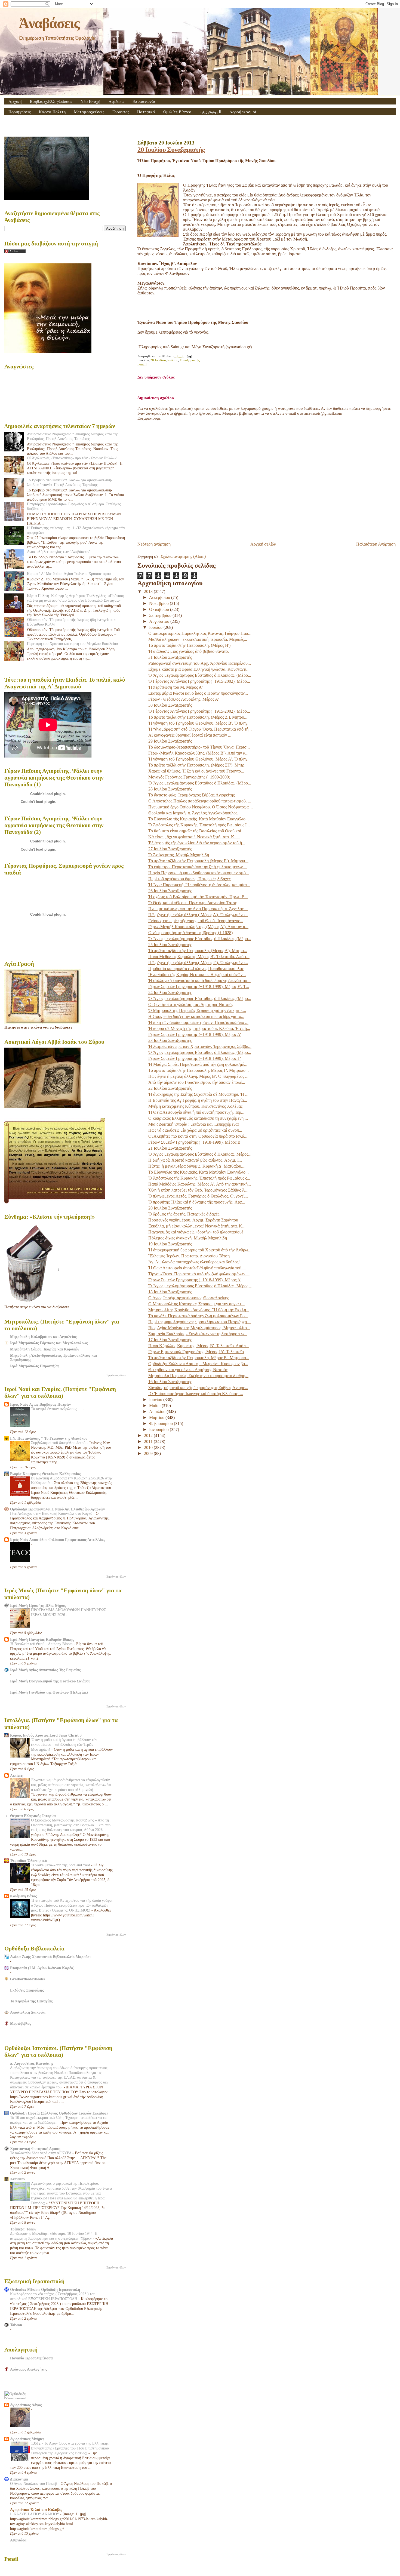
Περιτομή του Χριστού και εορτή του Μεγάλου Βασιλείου (72, 644)
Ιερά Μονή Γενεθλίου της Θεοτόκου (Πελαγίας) (49, 1692)
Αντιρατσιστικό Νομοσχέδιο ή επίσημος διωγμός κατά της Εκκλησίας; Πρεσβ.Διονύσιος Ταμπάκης (73, 436)
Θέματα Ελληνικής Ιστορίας (33, 1816)
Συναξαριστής (190, 360)
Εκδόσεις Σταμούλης (27, 1990)
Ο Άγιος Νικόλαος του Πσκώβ (34, 2484)
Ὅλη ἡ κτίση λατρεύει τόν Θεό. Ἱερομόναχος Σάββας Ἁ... (198, 1190)
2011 (149, 1441)
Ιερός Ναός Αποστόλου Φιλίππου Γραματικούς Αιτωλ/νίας (58, 1540)
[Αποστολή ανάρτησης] (189, 356)
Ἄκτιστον (18, 2179)
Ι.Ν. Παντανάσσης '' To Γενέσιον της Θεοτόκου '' (50, 1438)
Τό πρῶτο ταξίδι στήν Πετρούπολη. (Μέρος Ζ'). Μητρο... (198, 717)
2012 (149, 1435)
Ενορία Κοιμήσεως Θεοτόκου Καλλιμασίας (45, 1474)
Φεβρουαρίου (161, 1424)
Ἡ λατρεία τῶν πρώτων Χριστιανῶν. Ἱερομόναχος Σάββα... (200, 1046)
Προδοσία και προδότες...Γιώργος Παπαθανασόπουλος (196, 969)
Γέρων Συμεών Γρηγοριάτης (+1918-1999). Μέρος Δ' (195, 1034)
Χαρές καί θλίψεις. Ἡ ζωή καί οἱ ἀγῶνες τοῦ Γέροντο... (196, 771)
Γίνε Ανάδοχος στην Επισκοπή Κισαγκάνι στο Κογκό (52, 1514)
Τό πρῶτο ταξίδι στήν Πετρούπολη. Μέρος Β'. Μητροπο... (199, 1358)
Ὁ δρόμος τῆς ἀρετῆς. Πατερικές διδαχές (184, 1214)
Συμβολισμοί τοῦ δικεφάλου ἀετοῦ (59, 1443)
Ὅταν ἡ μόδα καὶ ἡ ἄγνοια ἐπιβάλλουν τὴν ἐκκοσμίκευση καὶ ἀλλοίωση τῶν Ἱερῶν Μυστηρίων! (64, 1745)
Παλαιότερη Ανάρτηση (376, 544)
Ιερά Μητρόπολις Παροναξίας (35, 1366)
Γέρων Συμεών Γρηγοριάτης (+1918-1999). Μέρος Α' (195, 1280)
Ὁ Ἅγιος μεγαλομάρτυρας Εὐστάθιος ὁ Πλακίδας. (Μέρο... (200, 675)
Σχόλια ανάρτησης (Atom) (183, 556)
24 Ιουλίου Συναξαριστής (170, 992)
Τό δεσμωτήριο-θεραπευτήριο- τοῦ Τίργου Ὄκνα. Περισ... (199, 747)
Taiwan (16, 2325)
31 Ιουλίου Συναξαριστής (170, 657)
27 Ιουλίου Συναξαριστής (170, 849)
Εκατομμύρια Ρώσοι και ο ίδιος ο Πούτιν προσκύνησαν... (198, 693)
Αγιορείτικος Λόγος (26, 2405)
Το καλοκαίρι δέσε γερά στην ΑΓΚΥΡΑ (41, 2153)
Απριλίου (158, 1412)
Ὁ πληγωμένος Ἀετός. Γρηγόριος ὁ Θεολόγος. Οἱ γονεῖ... (198, 1196)
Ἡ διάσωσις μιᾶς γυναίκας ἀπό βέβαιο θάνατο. (189, 651)
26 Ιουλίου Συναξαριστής (170, 891)
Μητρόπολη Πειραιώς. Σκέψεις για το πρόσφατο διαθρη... (198, 1376)
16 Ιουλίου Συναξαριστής (170, 1382)
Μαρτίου (157, 1418)
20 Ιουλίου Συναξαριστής (171, 150)
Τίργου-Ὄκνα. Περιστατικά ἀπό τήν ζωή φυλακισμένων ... (199, 1274)
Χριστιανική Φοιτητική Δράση (35, 2149)
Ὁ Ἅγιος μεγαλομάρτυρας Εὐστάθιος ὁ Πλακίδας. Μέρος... (200, 1154)
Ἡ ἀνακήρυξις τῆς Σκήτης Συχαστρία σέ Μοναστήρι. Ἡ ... (198, 1094)
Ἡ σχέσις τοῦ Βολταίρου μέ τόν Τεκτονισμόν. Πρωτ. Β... (198, 897)
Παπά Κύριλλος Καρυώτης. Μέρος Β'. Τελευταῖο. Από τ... (199, 1346)
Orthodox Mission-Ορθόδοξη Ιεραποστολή (45, 2289)
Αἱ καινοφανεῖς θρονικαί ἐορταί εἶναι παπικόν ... (190, 735)
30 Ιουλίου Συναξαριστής (170, 705)
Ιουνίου (156, 1400)
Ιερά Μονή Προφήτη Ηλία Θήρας (38, 1605)
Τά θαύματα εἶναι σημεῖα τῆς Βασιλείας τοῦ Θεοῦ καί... (196, 831)
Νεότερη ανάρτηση (154, 544)
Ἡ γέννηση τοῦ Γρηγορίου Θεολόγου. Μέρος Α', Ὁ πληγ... (199, 759)
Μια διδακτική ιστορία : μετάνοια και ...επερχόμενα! (194, 1124)
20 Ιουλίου (158, 360)
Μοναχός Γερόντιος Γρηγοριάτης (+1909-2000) (189, 777)
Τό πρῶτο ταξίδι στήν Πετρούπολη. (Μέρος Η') (189, 645)
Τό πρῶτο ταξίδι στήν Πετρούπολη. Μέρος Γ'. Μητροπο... (199, 1070)
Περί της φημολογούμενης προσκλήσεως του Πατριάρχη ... (200, 1322)
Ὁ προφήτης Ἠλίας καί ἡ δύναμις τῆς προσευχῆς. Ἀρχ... (197, 1202)
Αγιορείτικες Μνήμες (27, 2439)
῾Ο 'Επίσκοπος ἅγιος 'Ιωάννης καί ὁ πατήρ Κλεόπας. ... (196, 1394)
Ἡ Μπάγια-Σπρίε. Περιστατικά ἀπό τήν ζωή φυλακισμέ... (198, 1064)
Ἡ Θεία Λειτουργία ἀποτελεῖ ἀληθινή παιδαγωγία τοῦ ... (197, 1268)
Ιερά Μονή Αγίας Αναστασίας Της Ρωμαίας (45, 1670)
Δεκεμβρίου (160, 597)
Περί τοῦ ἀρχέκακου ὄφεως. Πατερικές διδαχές (189, 879)
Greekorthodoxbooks (27, 1979)
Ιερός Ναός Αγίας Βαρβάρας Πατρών (40, 1404)
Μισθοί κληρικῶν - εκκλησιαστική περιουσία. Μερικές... (198, 639)
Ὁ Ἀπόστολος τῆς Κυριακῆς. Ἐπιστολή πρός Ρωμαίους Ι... (199, 825)
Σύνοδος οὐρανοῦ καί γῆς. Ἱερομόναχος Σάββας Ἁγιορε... (198, 1388)
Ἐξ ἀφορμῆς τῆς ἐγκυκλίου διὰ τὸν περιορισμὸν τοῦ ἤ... (197, 843)
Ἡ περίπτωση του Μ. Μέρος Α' (176, 687)
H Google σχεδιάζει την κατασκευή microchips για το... (196, 1016)
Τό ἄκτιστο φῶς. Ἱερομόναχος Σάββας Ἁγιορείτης (191, 795)
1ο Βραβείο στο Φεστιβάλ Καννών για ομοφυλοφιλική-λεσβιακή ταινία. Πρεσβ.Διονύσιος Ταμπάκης (70, 482)
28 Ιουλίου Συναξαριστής (170, 789)
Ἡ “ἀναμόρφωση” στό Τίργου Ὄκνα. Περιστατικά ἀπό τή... (200, 729)
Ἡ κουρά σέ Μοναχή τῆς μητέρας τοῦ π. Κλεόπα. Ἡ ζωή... (199, 1028)
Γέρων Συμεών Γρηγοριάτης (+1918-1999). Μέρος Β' (195, 1142)
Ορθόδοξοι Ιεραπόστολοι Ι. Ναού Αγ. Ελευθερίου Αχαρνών (57, 1509)
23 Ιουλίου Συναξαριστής (170, 1040)
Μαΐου (155, 1406)
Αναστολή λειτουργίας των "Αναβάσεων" (59, 552)
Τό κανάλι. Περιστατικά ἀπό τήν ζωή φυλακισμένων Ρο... (198, 1316)
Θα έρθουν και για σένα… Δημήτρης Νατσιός (188, 1370)
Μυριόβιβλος (21, 2023)
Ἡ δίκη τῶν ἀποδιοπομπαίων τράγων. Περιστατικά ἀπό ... (198, 1022)
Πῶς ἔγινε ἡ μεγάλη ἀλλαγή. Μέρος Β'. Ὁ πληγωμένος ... (198, 1076)
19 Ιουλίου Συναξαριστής (170, 1244)
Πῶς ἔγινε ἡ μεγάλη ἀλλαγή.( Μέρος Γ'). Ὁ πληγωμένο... (198, 963)
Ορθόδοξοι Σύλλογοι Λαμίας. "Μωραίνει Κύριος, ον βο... (198, 1364)
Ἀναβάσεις (49, 23)
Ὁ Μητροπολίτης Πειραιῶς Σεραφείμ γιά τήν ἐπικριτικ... (197, 1010)
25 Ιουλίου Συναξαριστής (170, 945)
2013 (149, 591)
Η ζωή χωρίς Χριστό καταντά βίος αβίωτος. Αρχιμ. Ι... (195, 1160)
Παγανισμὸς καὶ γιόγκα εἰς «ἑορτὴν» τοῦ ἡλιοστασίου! (196, 1232)
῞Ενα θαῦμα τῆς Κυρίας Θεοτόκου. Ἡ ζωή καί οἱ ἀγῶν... (197, 975)
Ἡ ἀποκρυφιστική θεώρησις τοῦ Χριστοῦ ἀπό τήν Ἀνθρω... (200, 1250)
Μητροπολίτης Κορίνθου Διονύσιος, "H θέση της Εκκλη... (199, 1310)
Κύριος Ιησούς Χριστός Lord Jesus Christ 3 (46, 1735)
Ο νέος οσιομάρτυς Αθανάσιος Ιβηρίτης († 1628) (190, 933)
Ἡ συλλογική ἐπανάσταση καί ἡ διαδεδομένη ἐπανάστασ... (199, 981)
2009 (149, 1453)
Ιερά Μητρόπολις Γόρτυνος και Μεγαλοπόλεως (49, 1343)
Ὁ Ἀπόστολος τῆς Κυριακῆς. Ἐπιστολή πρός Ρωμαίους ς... (199, 1178)
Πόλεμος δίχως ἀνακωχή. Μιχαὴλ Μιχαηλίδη (188, 1238)
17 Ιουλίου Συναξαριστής (170, 1340)
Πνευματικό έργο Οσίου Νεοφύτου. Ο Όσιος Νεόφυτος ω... (201, 807)
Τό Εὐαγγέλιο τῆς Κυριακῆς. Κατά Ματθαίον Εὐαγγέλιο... (199, 819)
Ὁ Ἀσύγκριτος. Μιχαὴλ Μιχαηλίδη (179, 855)
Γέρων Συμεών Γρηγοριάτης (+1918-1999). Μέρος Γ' (195, 1058)
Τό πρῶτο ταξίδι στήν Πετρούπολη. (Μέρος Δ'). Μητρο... (198, 951)
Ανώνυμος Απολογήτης (29, 2369)
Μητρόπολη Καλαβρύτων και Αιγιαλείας (43, 1337)
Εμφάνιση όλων (116, 1375)
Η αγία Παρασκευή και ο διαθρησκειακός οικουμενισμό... (199, 873)
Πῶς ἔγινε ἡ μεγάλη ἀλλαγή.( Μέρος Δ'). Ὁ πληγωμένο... (198, 915)
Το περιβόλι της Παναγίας (31, 2001)
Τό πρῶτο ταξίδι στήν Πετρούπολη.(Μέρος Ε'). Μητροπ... (198, 861)
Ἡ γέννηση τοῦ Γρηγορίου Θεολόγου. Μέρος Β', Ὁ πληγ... (199, 723)
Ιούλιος (173, 360)
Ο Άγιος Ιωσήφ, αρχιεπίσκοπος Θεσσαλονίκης (189, 1298)
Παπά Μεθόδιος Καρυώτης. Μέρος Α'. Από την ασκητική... (200, 1184)
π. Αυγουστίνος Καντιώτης (32, 2063)
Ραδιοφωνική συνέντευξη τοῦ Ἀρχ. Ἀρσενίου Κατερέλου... (200, 663)
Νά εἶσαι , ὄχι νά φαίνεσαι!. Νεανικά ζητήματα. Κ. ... (194, 837)
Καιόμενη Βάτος (23, 1896)
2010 (149, 1447)
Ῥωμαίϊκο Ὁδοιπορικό (28, 1861)
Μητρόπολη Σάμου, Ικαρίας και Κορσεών (45, 1349)
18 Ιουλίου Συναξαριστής (170, 1292)
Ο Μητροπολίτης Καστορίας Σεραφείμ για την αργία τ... (196, 1304)
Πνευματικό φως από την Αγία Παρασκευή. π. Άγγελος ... (198, 909)
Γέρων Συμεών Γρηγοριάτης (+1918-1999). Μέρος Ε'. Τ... (199, 987)
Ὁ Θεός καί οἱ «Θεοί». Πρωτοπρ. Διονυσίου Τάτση (193, 903)
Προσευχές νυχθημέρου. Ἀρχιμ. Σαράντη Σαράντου (193, 1220)
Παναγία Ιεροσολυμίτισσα (31, 2358)
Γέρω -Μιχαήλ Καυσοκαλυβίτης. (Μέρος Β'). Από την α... (198, 753)
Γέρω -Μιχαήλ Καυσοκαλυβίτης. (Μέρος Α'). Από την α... (198, 927)
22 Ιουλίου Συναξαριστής (170, 1088)
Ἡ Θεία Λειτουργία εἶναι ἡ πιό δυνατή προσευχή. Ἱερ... (196, 1112)
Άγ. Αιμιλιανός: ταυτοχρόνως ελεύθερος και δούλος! (194, 1262)
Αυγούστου (160, 621)
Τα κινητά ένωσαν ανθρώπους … (57, 1409)
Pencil (142, 364)
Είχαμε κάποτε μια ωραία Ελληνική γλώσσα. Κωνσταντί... (199, 669)
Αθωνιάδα (18, 2540)
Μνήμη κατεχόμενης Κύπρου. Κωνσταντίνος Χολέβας (195, 1106)
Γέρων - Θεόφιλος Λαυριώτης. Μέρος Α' (184, 699)
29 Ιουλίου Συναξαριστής (170, 741)
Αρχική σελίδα (263, 544)
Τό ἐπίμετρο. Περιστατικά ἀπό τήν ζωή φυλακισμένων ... (198, 867)
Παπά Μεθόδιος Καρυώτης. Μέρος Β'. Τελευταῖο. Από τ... (199, 957)
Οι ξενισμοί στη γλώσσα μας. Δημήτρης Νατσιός (191, 1004)
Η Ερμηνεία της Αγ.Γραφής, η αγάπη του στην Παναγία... (198, 1100)
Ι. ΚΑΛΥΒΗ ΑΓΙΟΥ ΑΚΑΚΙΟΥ (35, 2514)
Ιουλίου (156, 627)
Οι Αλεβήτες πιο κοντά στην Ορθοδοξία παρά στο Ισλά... (198, 1136)
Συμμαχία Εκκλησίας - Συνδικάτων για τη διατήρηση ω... (198, 1334)
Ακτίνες (16, 1775)
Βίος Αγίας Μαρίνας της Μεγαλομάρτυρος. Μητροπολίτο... (199, 1328)
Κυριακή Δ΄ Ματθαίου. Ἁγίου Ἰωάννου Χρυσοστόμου (69, 574)
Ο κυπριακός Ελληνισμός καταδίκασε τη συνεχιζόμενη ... (198, 1118)
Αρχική (15, 101)
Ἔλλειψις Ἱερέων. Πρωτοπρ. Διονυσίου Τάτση (189, 1256)
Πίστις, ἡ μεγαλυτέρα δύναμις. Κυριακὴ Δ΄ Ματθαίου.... (197, 1166)
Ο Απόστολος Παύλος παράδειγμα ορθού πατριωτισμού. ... (200, 801)
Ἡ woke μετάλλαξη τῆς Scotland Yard (61, 1865)
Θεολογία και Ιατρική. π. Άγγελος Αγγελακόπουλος (193, 813)
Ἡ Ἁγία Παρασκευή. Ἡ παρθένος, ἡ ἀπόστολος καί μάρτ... (199, 885)
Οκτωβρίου (160, 609)
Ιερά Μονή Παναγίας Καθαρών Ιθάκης (42, 1639)
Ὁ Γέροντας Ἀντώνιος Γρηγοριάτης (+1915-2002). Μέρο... (199, 681)
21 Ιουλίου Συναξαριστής (170, 1148)
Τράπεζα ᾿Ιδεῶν (23, 2229)
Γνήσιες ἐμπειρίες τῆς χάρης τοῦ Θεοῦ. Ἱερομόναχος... (196, 921)
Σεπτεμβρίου (161, 615)
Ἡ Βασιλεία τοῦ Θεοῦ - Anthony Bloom (42, 1644)
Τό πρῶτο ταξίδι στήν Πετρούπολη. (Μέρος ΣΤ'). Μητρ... (198, 765)
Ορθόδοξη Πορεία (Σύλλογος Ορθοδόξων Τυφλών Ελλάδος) (59, 2113)
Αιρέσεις (116, 101)
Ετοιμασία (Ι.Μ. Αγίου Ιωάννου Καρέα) (42, 1968)
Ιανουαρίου (159, 1429)
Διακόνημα (19, 2479)
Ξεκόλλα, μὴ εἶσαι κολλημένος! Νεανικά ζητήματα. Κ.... (197, 1226)
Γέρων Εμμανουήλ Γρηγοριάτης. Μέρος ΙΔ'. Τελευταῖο (196, 1352)
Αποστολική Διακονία (28, 2012)
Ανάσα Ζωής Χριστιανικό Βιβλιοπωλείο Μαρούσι (50, 1957)
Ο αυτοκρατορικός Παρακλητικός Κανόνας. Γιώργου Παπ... (200, 633)
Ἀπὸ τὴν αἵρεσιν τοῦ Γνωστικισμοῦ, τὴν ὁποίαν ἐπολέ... (197, 1082)
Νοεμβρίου (159, 603)
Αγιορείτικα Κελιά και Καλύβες (36, 2510)
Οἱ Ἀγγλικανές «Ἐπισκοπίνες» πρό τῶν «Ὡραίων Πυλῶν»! (72, 458)
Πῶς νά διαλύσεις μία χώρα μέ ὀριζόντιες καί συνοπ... (195, 1130)
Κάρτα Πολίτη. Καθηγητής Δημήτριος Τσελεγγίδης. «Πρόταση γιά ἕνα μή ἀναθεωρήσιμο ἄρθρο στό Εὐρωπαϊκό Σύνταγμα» (76, 598)
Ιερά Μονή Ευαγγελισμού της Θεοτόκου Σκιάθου (50, 1681)
